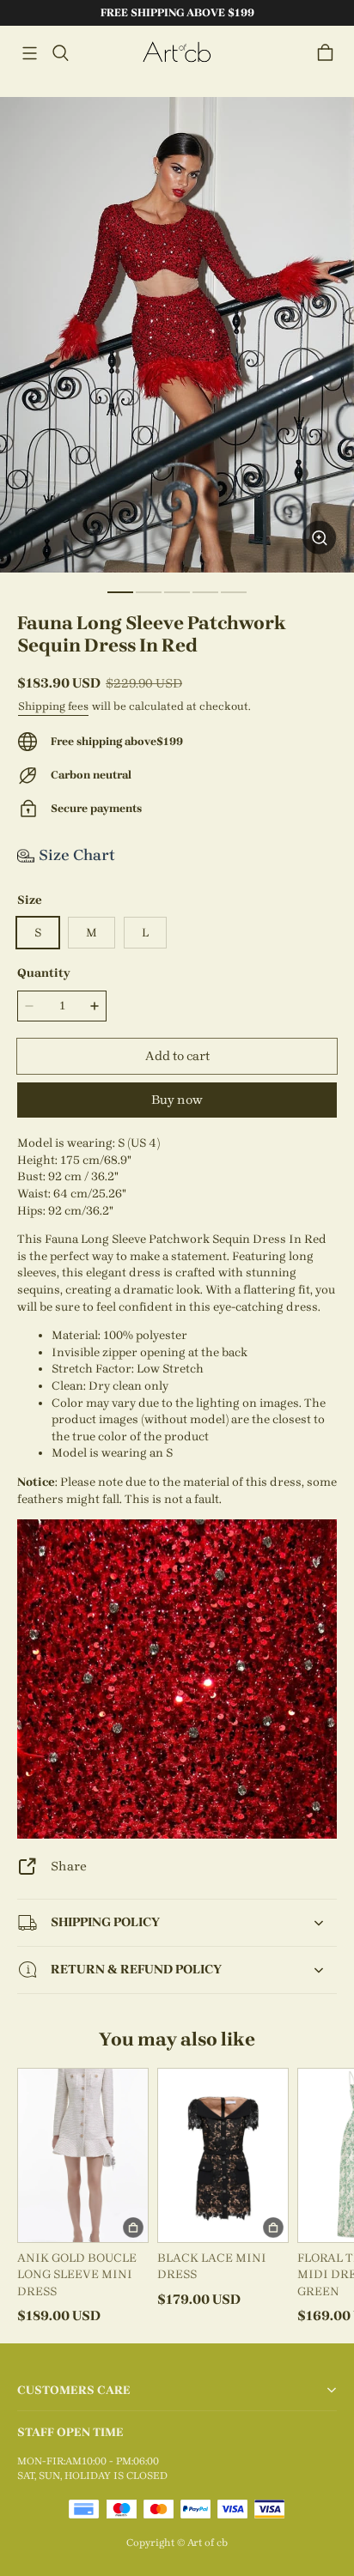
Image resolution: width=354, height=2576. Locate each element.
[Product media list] (177, 335)
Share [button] (69, 1866)
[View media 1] (120, 592)
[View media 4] (205, 592)
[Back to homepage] (177, 53)
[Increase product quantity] (95, 1006)
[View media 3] (177, 592)
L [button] (145, 933)
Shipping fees (53, 706)
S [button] (38, 933)
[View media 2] (149, 592)
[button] (29, 53)
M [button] (92, 933)
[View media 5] (234, 592)
